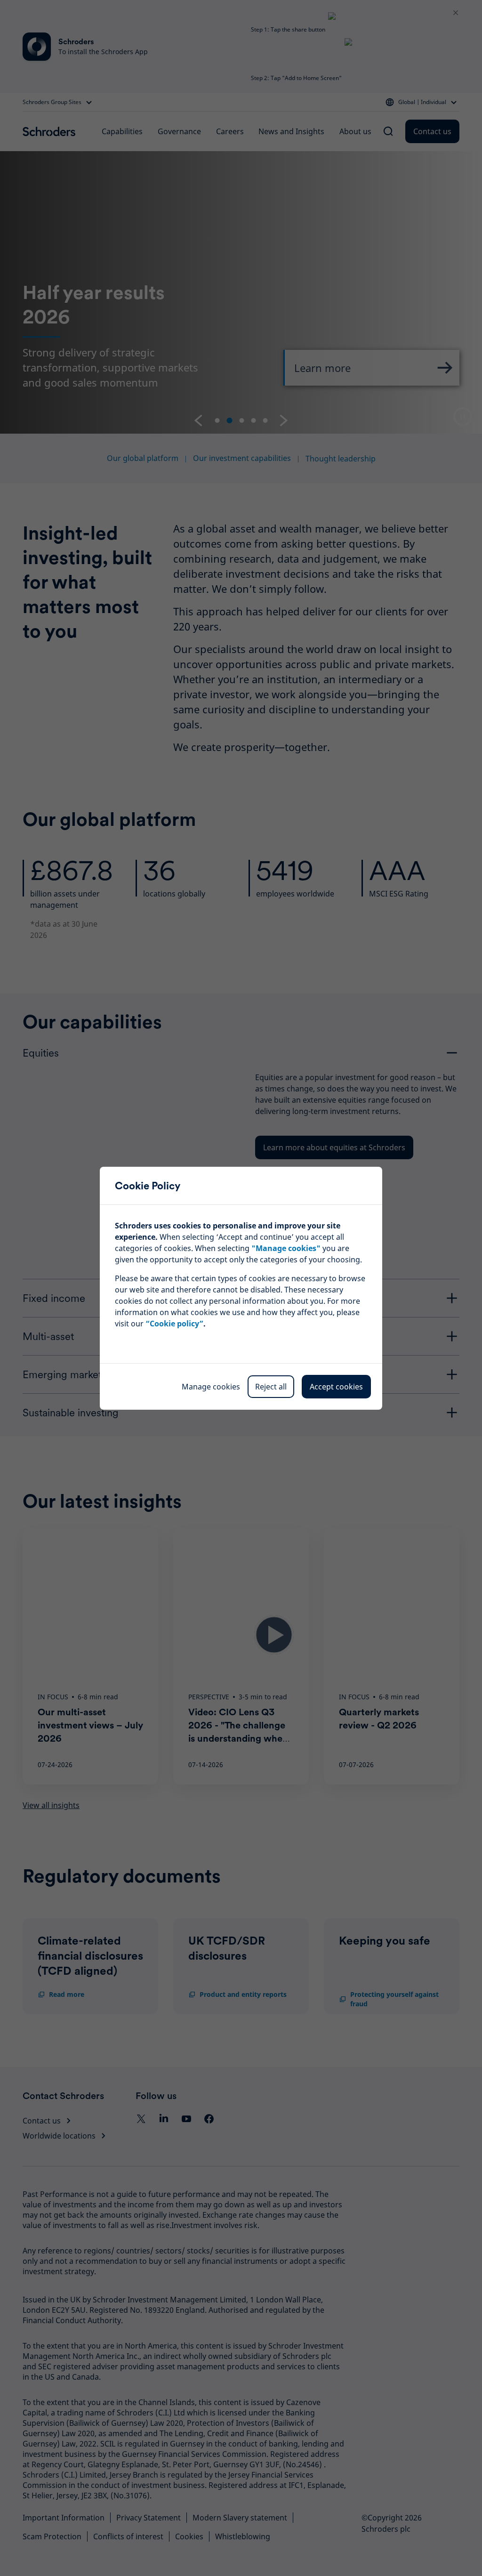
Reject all (271, 1387)
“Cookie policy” (174, 1324)
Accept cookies (336, 1387)
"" (286, 1248)
